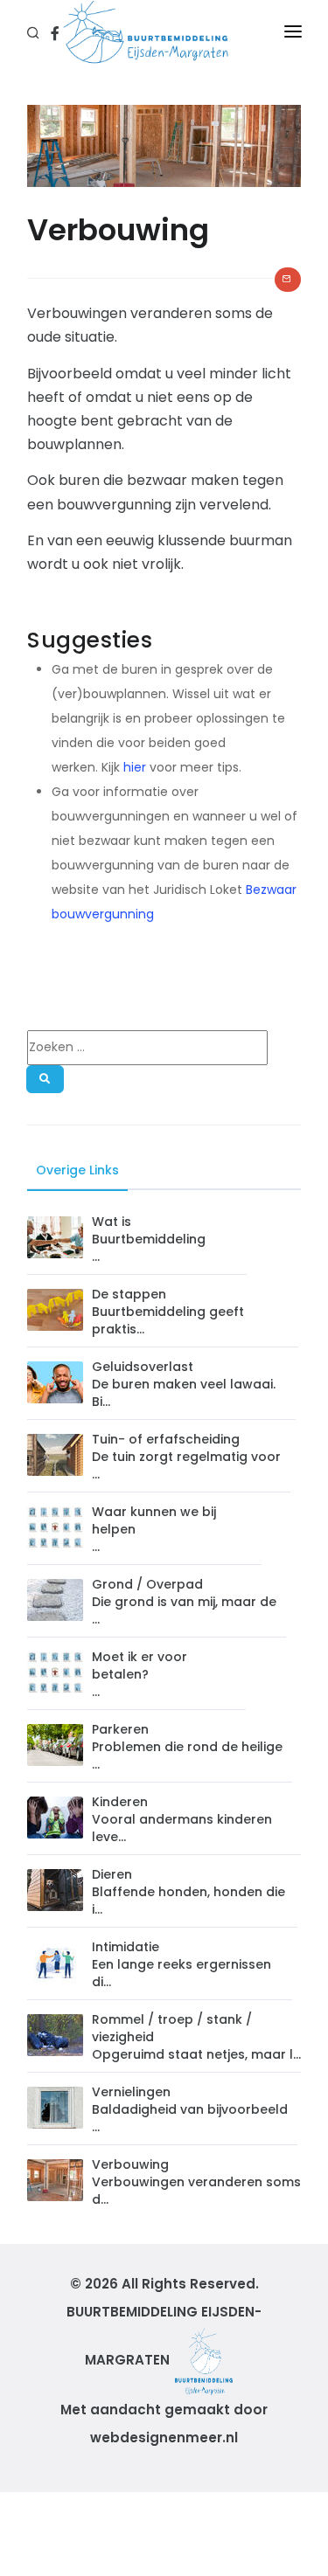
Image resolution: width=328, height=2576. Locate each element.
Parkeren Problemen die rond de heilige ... (187, 1747)
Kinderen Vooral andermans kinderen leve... (182, 1819)
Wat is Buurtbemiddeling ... (149, 1239)
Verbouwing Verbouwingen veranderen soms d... (196, 2182)
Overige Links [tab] (77, 1170)
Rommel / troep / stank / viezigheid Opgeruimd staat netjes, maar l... (196, 2037)
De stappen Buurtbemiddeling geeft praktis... (168, 1312)
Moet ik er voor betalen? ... (140, 1674)
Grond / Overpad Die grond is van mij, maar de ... (184, 1602)
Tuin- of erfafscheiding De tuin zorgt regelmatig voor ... (186, 1457)
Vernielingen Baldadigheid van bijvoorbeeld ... (190, 2109)
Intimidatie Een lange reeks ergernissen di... (181, 1964)
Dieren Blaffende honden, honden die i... (188, 1892)
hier (135, 767)
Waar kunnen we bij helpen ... (154, 1529)
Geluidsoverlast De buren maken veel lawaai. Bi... (184, 1384)
